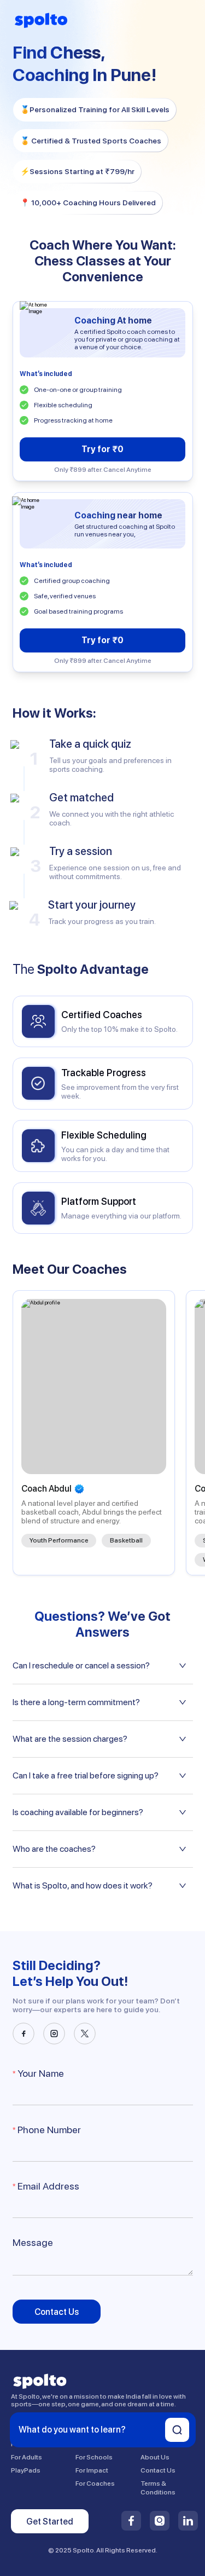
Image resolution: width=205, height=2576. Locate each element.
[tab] (103, 1666)
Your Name (41, 2073)
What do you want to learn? (72, 2430)
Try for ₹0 (102, 449)
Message (33, 2242)
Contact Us (57, 2312)
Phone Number (49, 2130)
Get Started (50, 2522)
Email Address (48, 2186)
